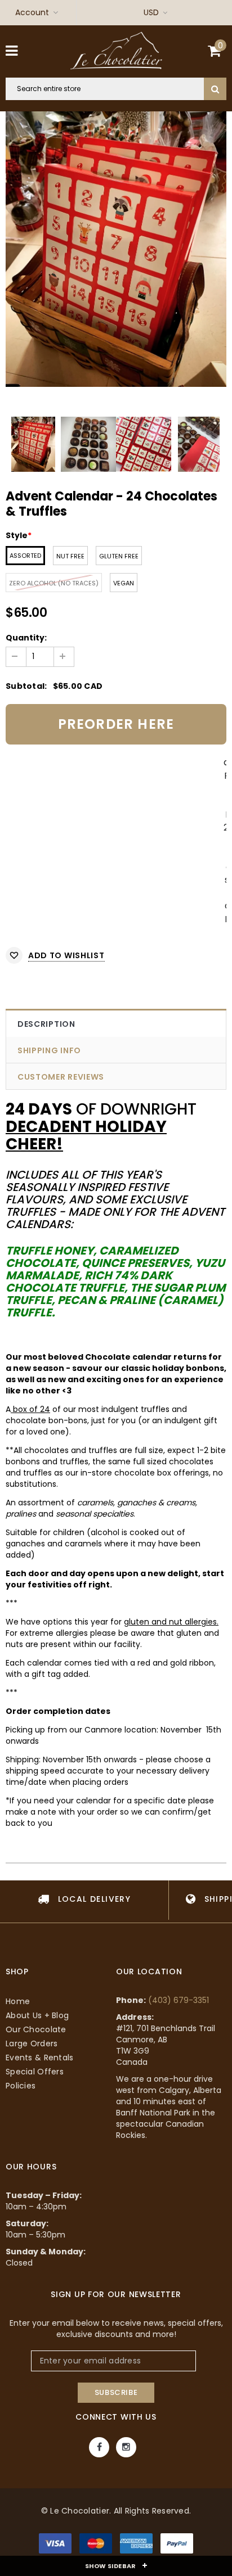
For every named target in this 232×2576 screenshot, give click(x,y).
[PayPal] (177, 2546)
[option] (116, 249)
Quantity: (26, 638)
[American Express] (137, 2546)
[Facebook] (99, 2447)
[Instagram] (126, 2447)
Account (32, 12)
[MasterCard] (97, 2546)
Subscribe (116, 2392)
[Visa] (56, 2546)
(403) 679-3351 (179, 2000)
